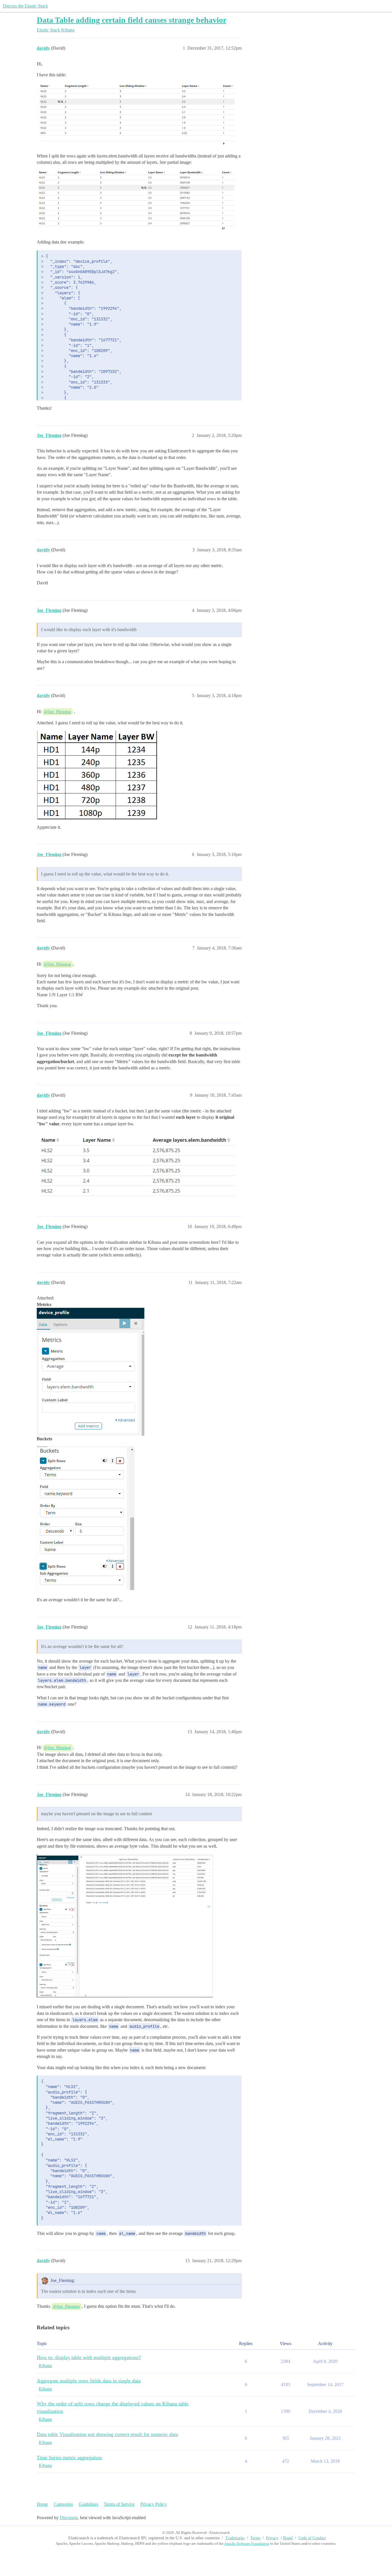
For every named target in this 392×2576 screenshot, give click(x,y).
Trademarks (235, 2538)
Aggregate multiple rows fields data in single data (89, 2381)
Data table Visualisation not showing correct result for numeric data (107, 2434)
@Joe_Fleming (57, 712)
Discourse (69, 2518)
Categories (63, 2504)
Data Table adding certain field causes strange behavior (132, 20)
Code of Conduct (312, 2538)
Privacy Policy (154, 2504)
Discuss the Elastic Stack (25, 6)
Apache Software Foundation (247, 2543)
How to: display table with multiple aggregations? (89, 2357)
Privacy (272, 2538)
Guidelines (88, 2504)
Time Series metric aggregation (69, 2458)
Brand (288, 2538)
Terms (255, 2538)
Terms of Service (119, 2504)
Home (42, 2504)
